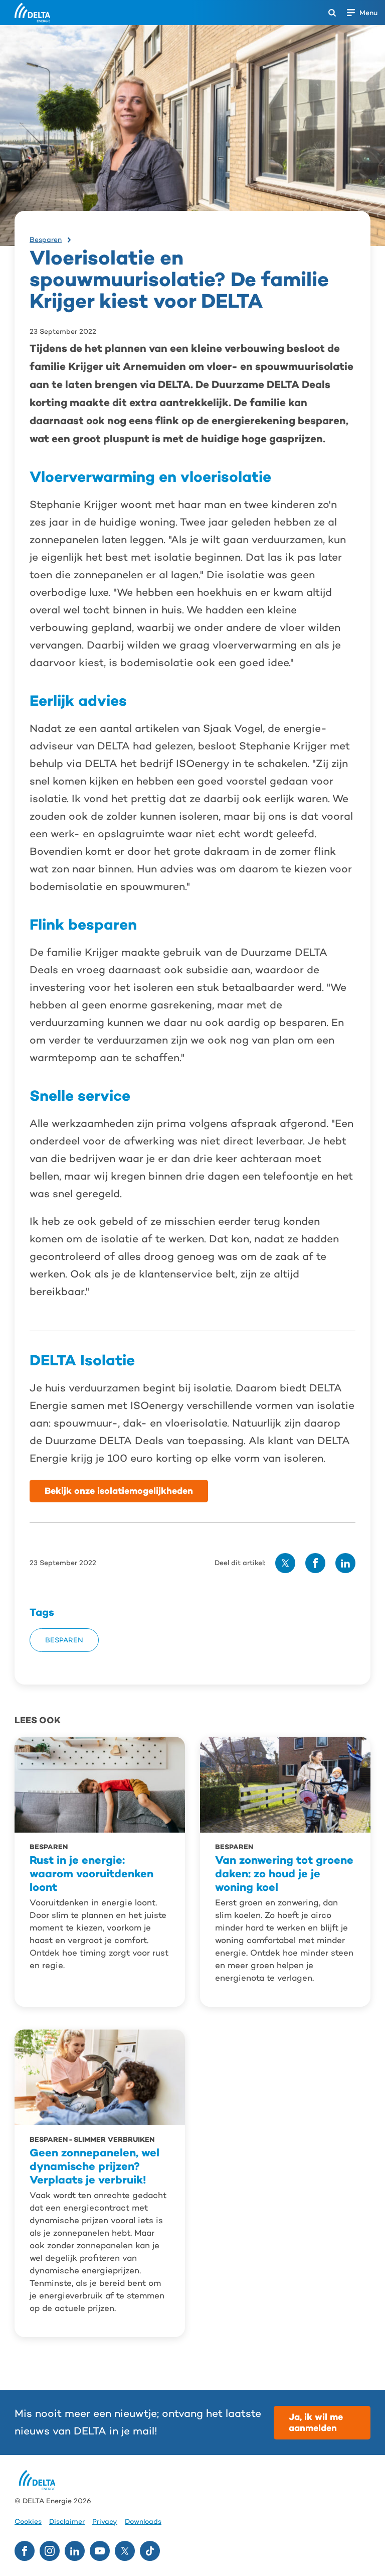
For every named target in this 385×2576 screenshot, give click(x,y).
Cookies (28, 2522)
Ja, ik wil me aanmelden (316, 2422)
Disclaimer (67, 2522)
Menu (368, 13)
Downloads (143, 2522)
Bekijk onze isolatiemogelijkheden (119, 1491)
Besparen (46, 239)
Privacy (105, 2522)
